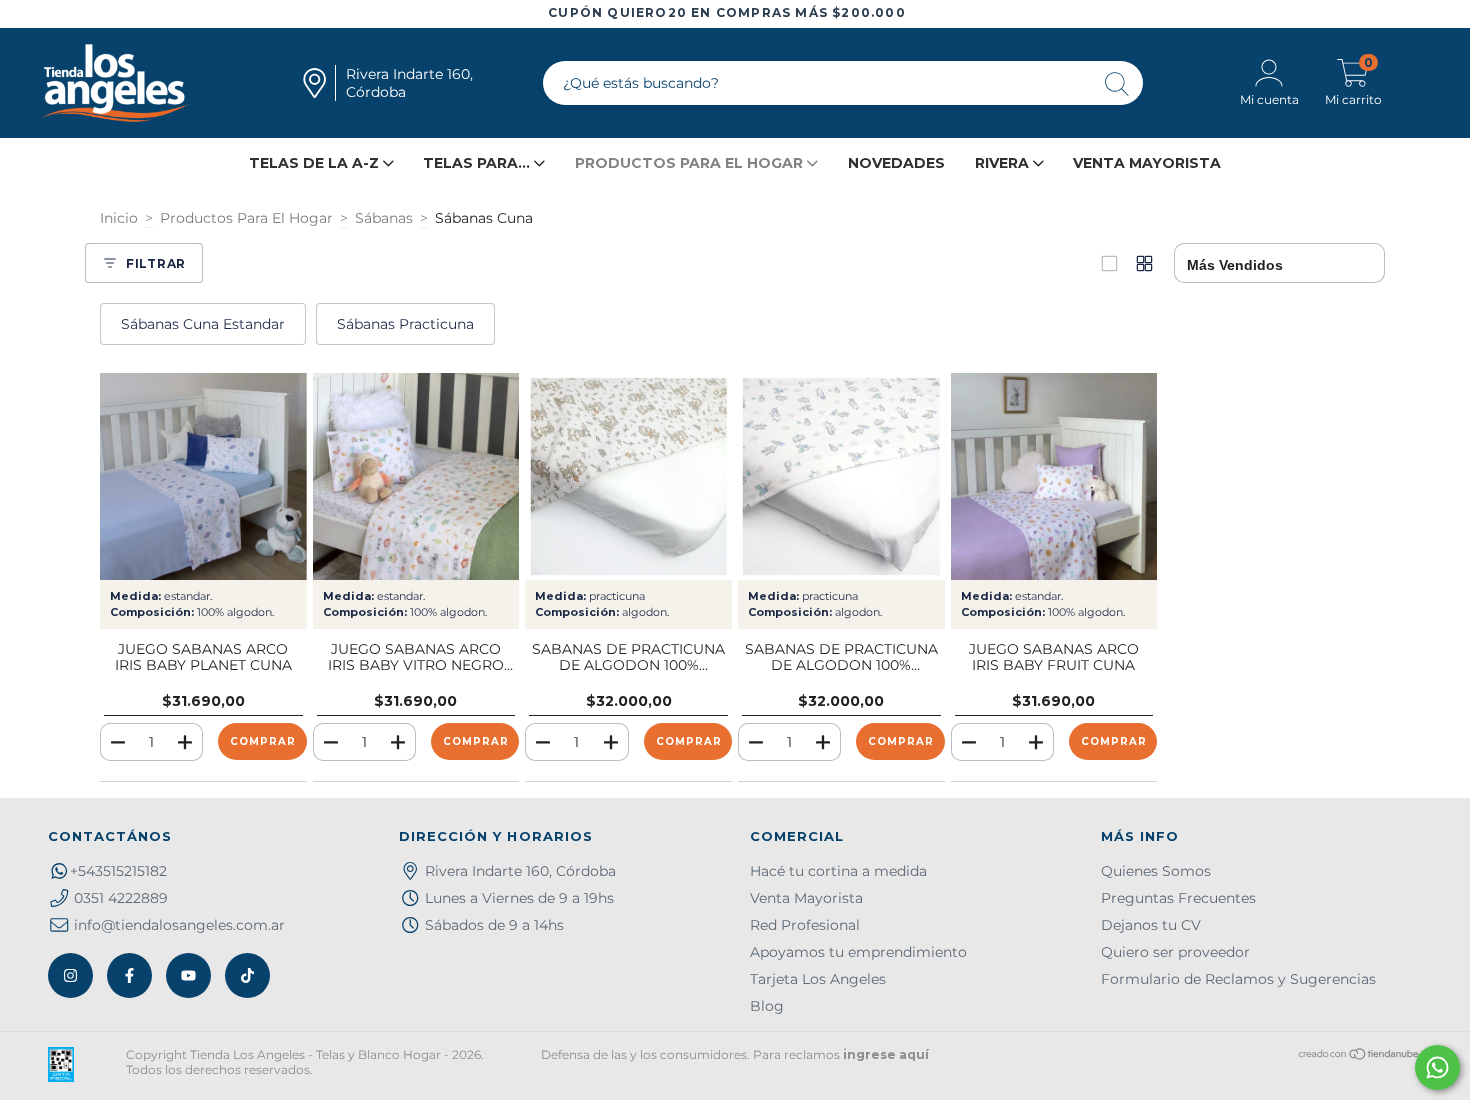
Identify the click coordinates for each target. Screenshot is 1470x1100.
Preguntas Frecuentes (1178, 898)
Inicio (119, 218)
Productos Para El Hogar (246, 218)
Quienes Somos (1156, 871)
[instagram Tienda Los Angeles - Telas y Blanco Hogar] (70, 975)
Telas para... (478, 163)
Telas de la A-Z (316, 163)
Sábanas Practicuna (405, 324)
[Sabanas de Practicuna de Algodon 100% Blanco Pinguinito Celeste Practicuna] (841, 476)
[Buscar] (1118, 85)
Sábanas (384, 218)
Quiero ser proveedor (1175, 952)
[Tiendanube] (1359, 1056)
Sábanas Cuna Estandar (203, 324)
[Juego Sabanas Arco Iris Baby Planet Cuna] (203, 476)
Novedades (896, 163)
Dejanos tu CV (1151, 925)
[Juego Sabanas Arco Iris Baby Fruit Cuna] (1054, 476)
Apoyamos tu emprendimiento (858, 952)
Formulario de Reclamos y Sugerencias (1238, 979)
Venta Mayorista (1147, 163)
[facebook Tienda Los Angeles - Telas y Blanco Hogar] (129, 975)
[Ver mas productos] (1144, 263)
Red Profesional (805, 925)
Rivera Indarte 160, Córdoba (520, 871)
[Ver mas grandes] (1109, 263)
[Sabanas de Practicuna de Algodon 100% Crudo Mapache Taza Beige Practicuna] (628, 476)
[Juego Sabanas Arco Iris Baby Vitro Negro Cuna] (416, 476)
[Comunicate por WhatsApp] (1437, 1067)
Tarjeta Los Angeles (818, 979)
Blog (767, 1006)
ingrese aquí (886, 1054)
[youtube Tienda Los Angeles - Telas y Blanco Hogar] (188, 975)
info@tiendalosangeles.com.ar (179, 925)
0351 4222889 (121, 898)
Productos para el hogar (691, 163)
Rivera (1004, 163)
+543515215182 (118, 871)
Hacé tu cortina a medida (838, 871)
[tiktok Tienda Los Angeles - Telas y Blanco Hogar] (247, 975)
